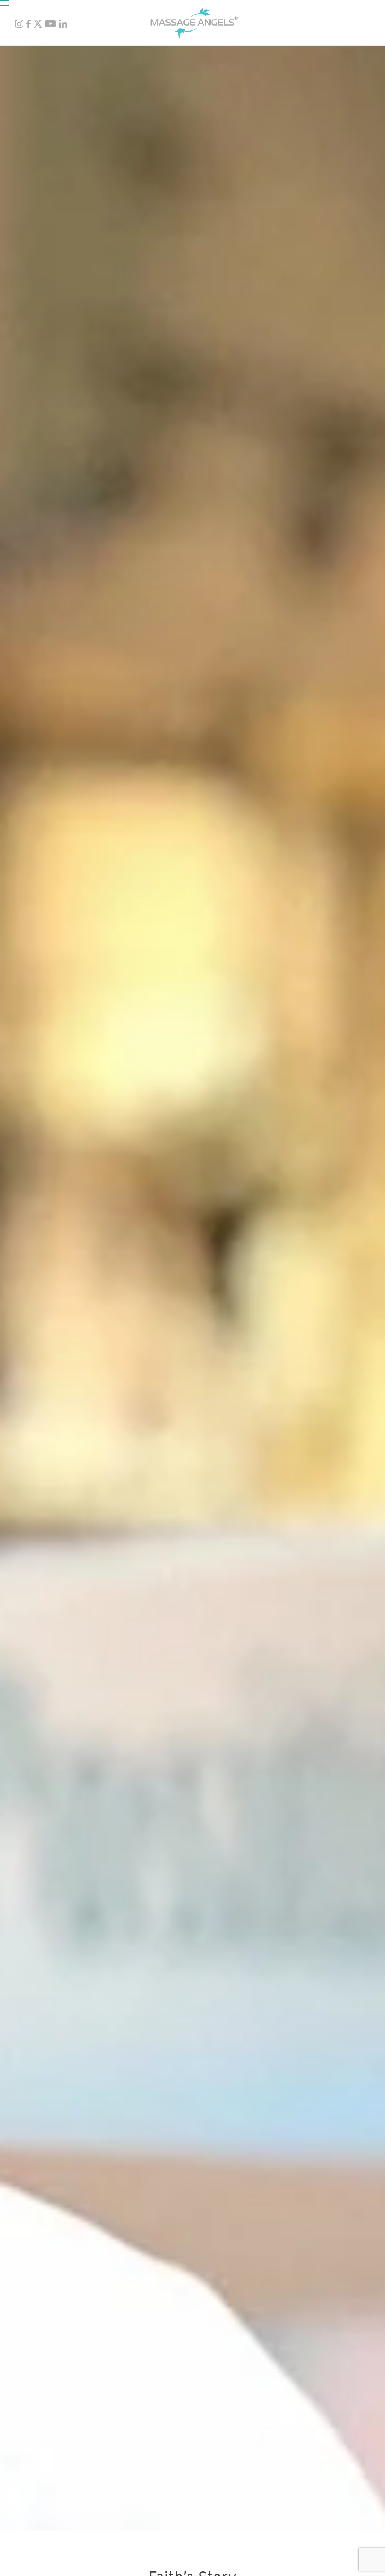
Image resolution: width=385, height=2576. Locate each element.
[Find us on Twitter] (38, 26)
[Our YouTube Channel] (51, 26)
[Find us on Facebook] (29, 26)
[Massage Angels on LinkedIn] (64, 26)
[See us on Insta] (19, 26)
